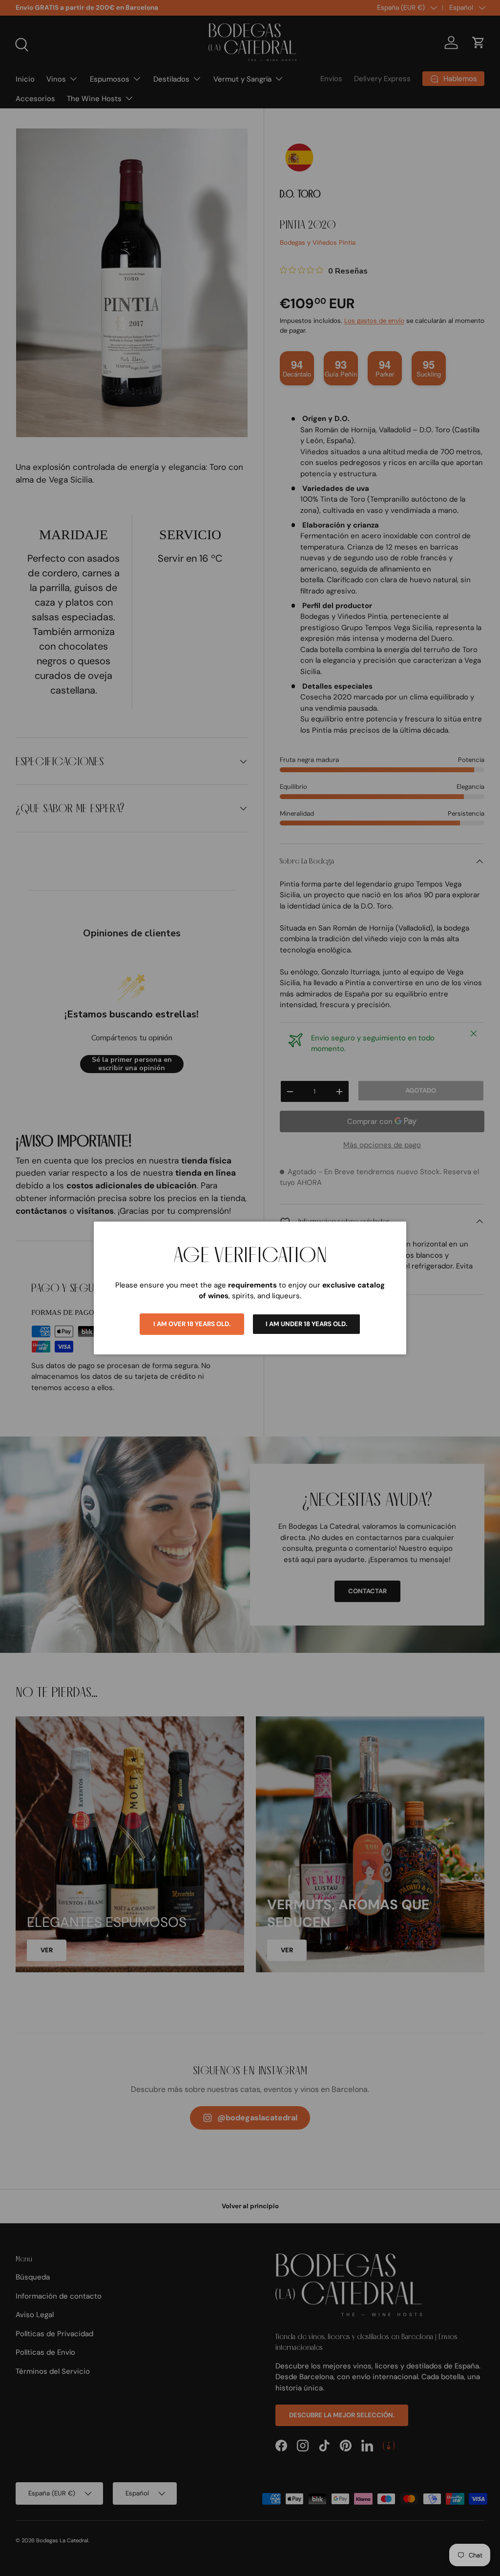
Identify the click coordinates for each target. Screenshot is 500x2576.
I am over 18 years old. (192, 1324)
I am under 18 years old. (306, 1324)
